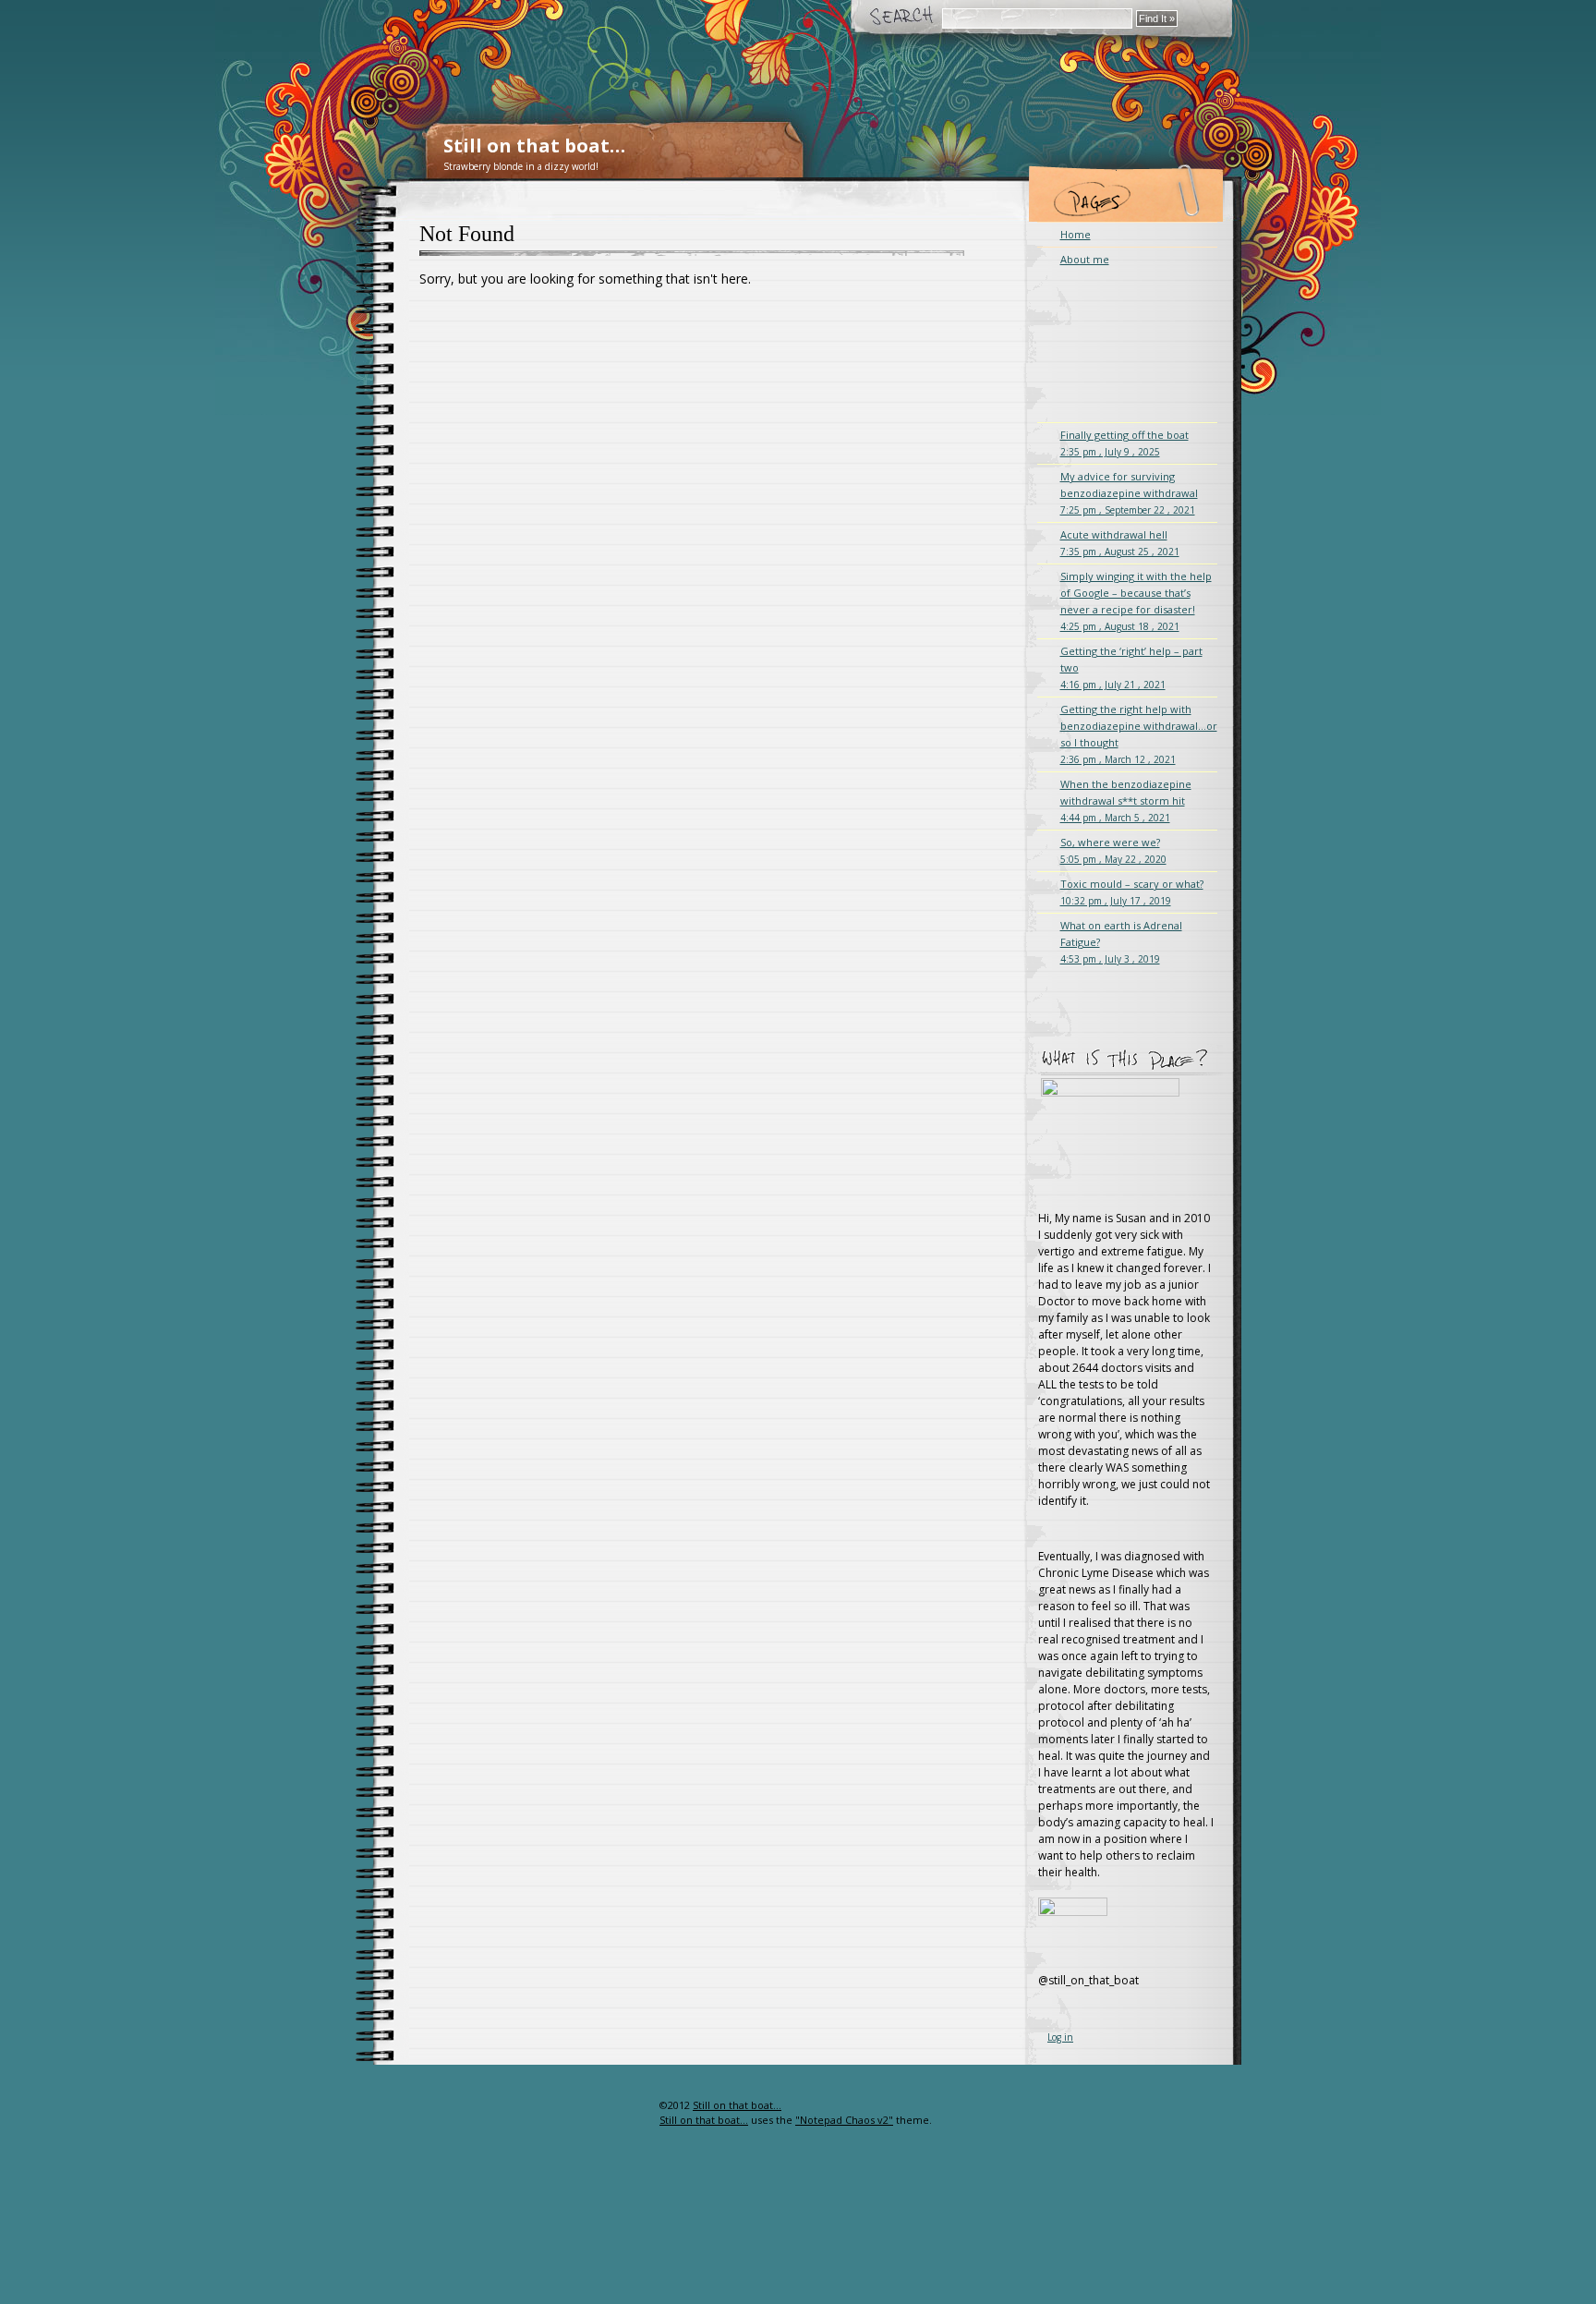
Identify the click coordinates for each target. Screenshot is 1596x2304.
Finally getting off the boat (1124, 443)
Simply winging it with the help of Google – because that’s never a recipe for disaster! (1136, 601)
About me (1085, 259)
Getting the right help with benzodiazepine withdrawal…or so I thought (1139, 734)
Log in (1060, 2037)
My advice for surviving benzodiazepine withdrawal (1129, 493)
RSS (629, 2142)
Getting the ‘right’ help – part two (1131, 667)
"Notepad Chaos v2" (844, 2120)
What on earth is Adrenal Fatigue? (1121, 942)
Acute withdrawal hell (1120, 543)
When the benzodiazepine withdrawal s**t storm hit (1126, 800)
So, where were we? (1113, 850)
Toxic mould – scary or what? (1132, 892)
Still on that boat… (534, 146)
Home (1076, 234)
